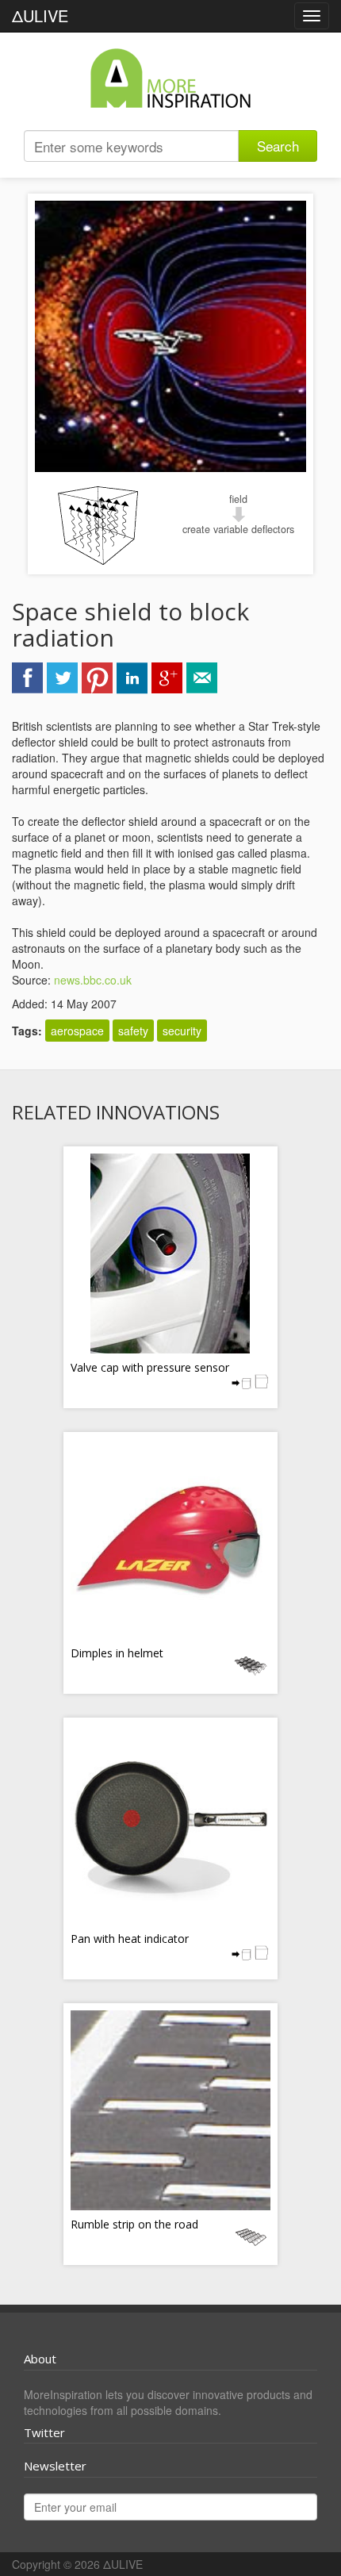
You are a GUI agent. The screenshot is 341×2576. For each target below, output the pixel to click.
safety (133, 1031)
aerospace (77, 1031)
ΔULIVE (40, 15)
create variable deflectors (238, 529)
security (182, 1031)
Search (278, 146)
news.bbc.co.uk (93, 980)
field (238, 499)
